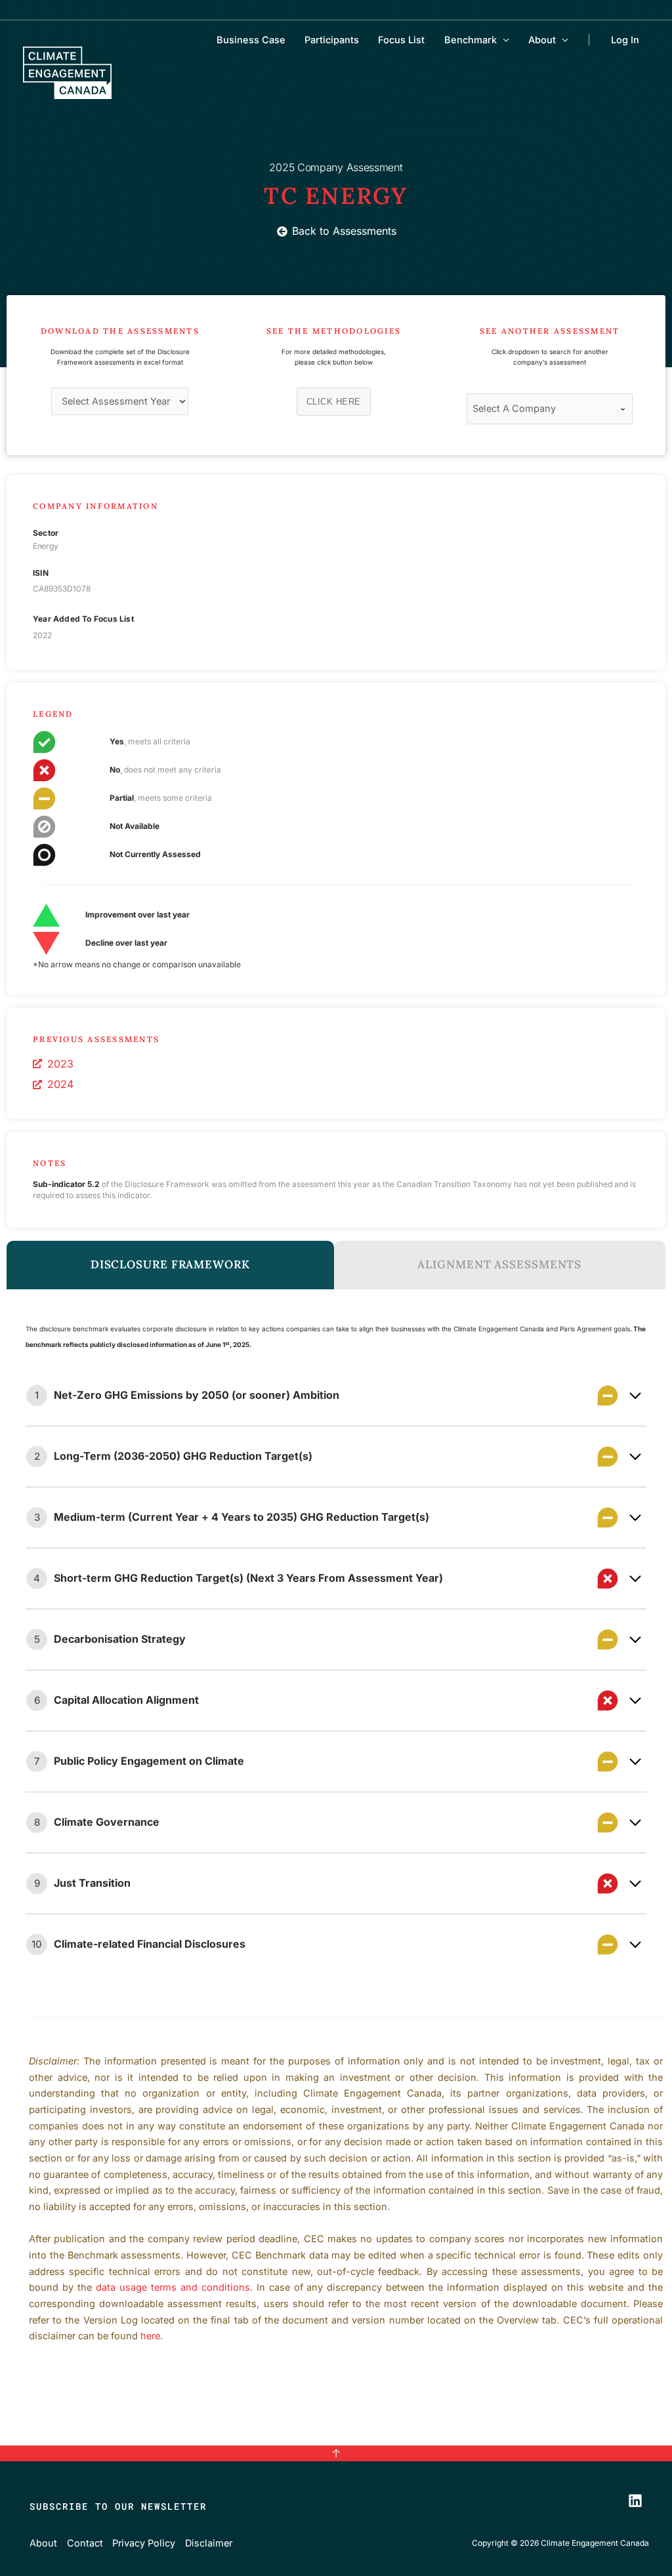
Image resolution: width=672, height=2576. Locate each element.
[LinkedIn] (635, 2501)
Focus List (401, 40)
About (542, 40)
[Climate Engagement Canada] (67, 71)
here (150, 2336)
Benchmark (471, 40)
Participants (332, 40)
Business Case (251, 40)
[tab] (170, 1265)
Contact (85, 2543)
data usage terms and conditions (173, 2287)
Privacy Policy (144, 2543)
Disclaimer (208, 2543)
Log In (625, 40)
